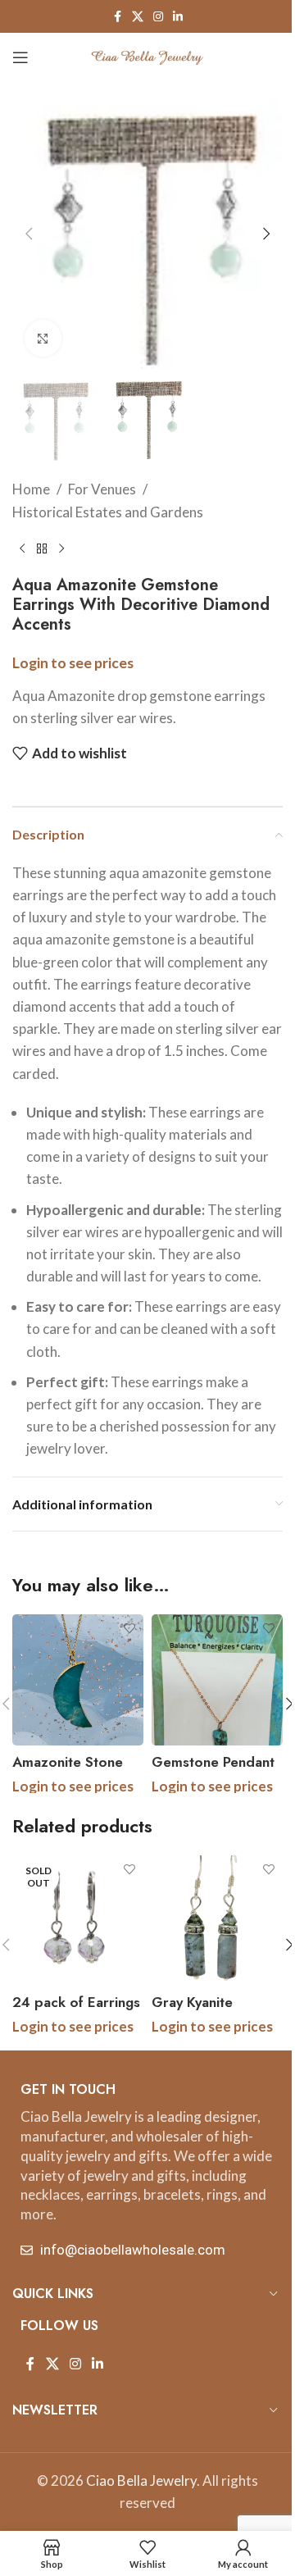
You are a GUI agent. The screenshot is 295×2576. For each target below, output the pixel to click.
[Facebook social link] (117, 17)
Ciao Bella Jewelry (141, 2480)
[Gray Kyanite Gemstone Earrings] (217, 1921)
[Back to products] (42, 549)
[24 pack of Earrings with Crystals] (78, 1921)
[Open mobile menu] (20, 57)
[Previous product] (22, 549)
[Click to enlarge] (43, 338)
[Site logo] (147, 55)
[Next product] (61, 549)
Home (31, 489)
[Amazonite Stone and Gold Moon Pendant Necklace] (78, 1680)
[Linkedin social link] (178, 17)
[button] (29, 234)
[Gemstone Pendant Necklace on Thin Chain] (217, 1680)
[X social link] (138, 17)
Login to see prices (73, 663)
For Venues (102, 489)
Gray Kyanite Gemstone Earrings (213, 2012)
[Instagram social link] (158, 17)
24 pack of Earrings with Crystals (76, 2012)
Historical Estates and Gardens (108, 512)
